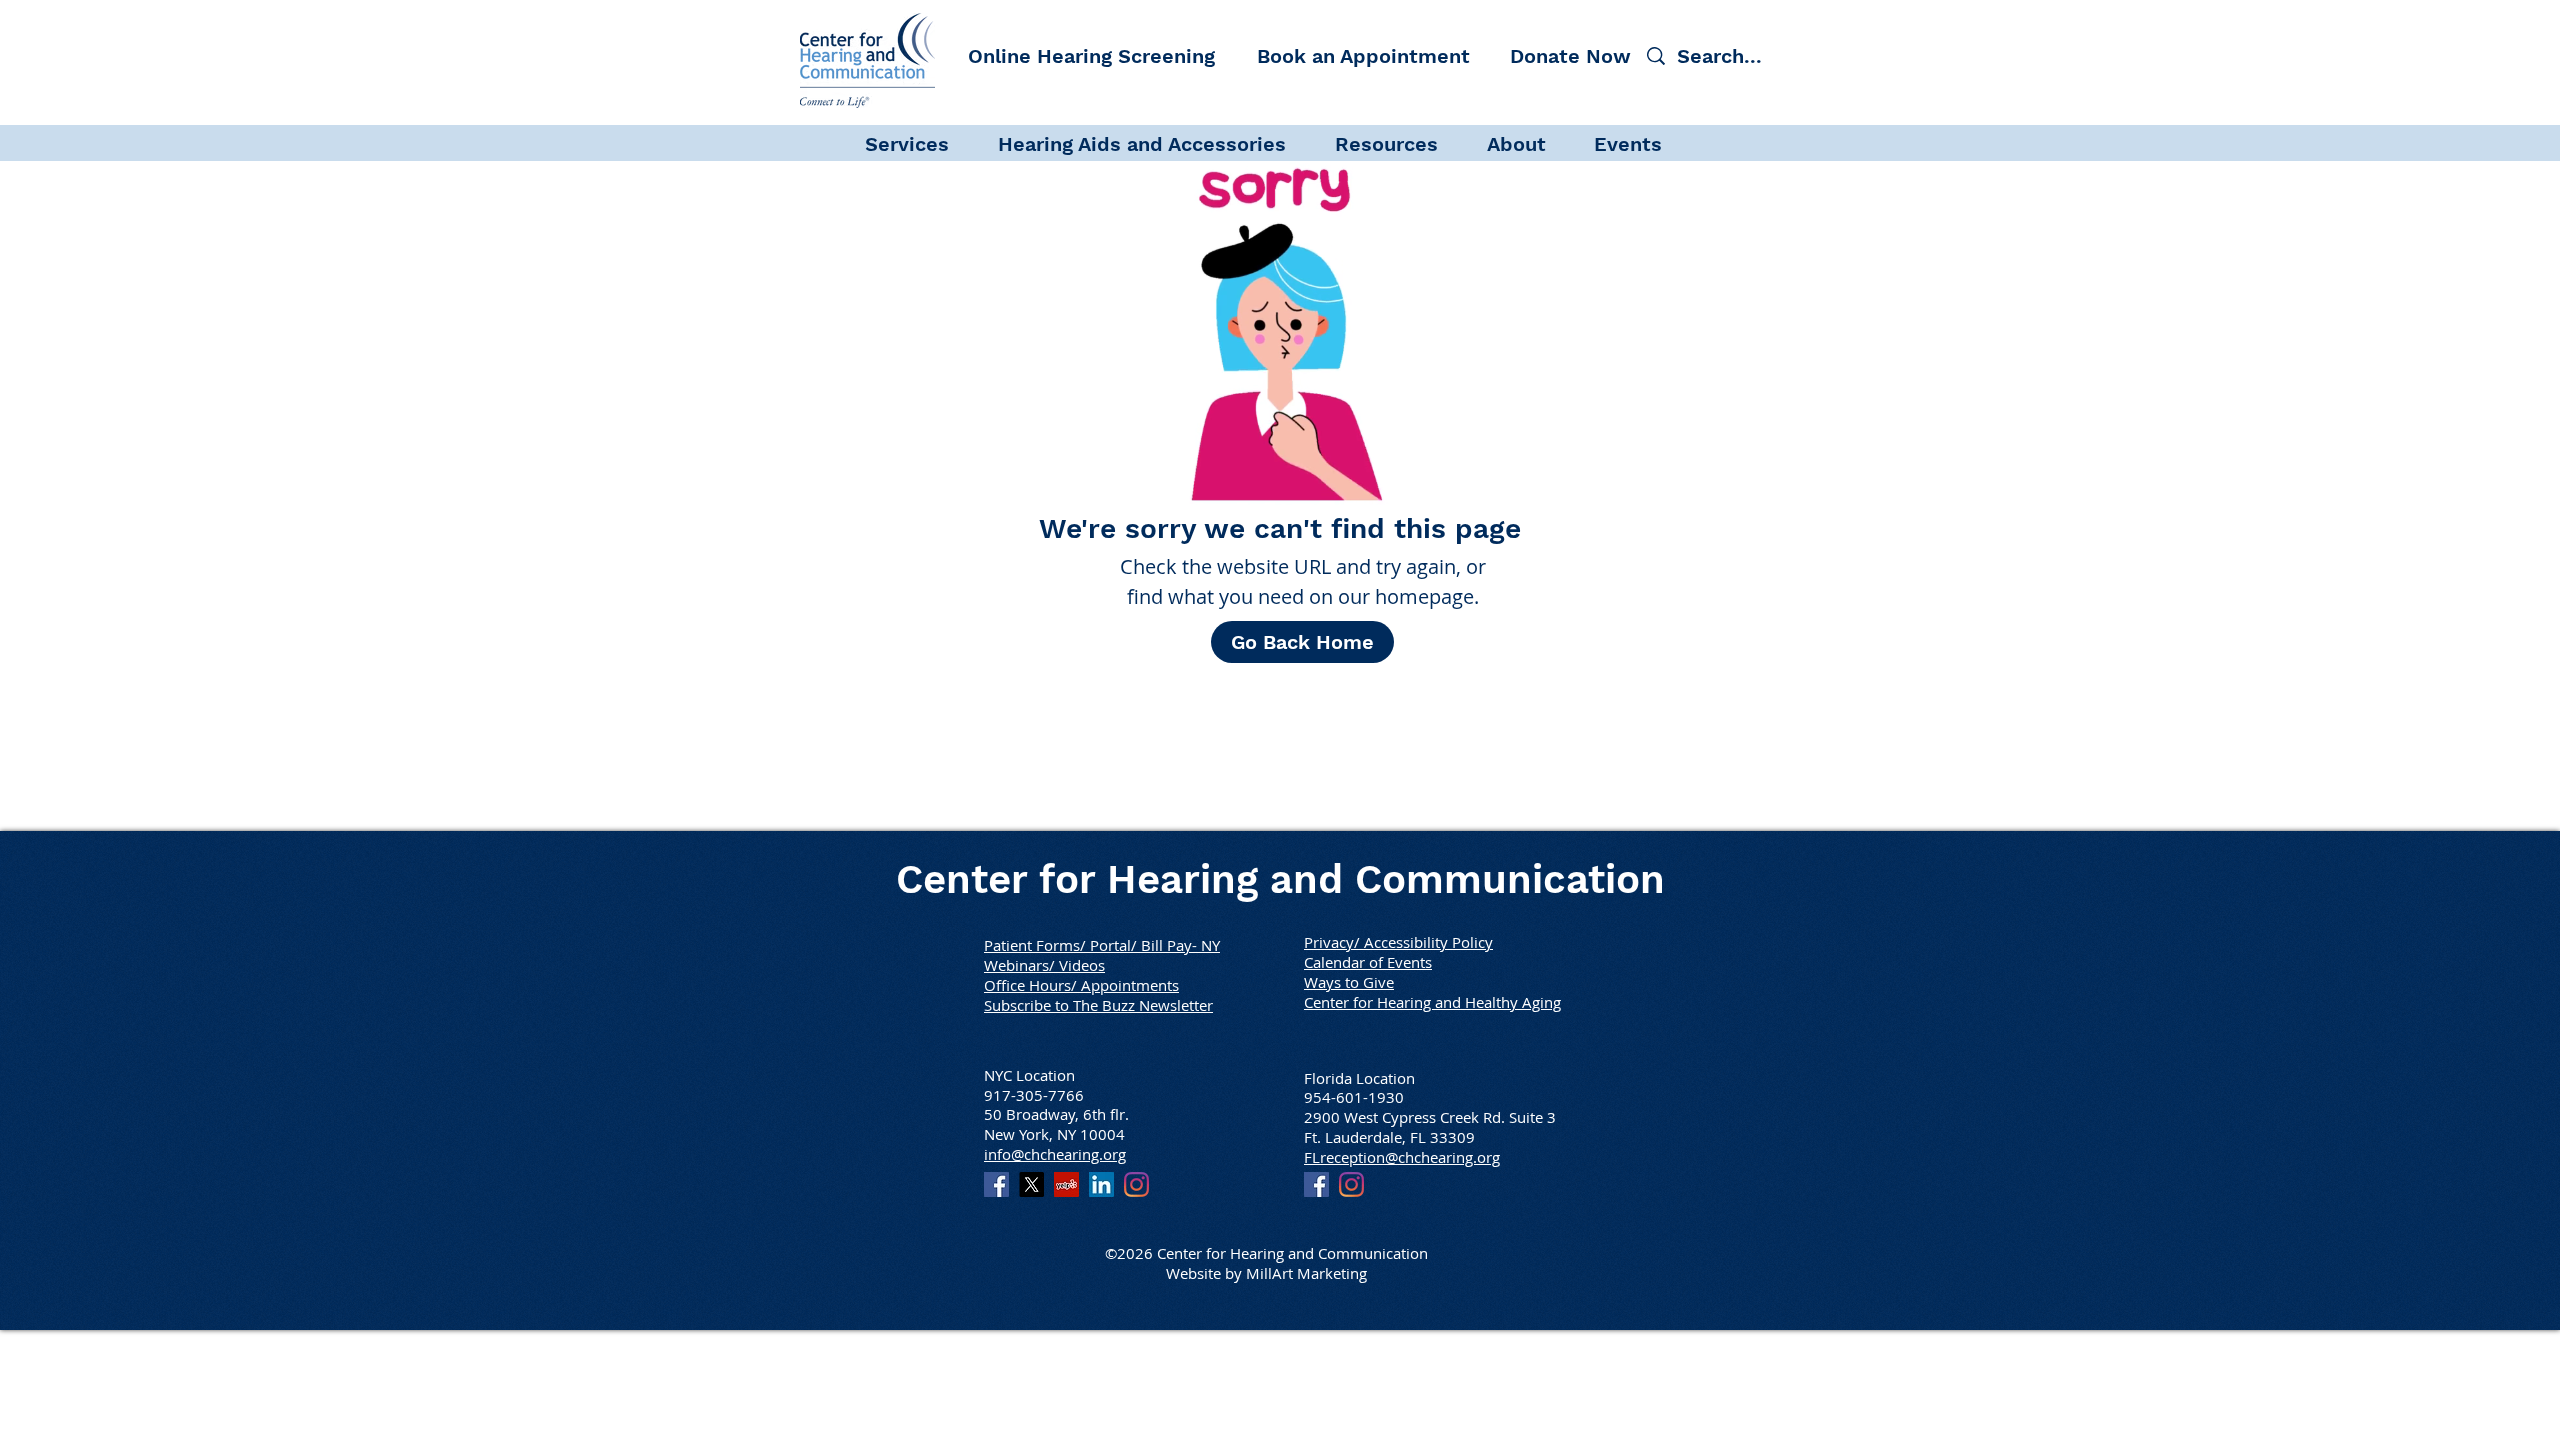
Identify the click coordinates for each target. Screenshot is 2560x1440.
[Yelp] (1066, 1184)
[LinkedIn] (1101, 1184)
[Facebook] (996, 1184)
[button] (921, 142)
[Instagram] (1136, 1184)
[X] (1031, 1184)
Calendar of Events (1368, 962)
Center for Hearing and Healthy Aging (1432, 1002)
